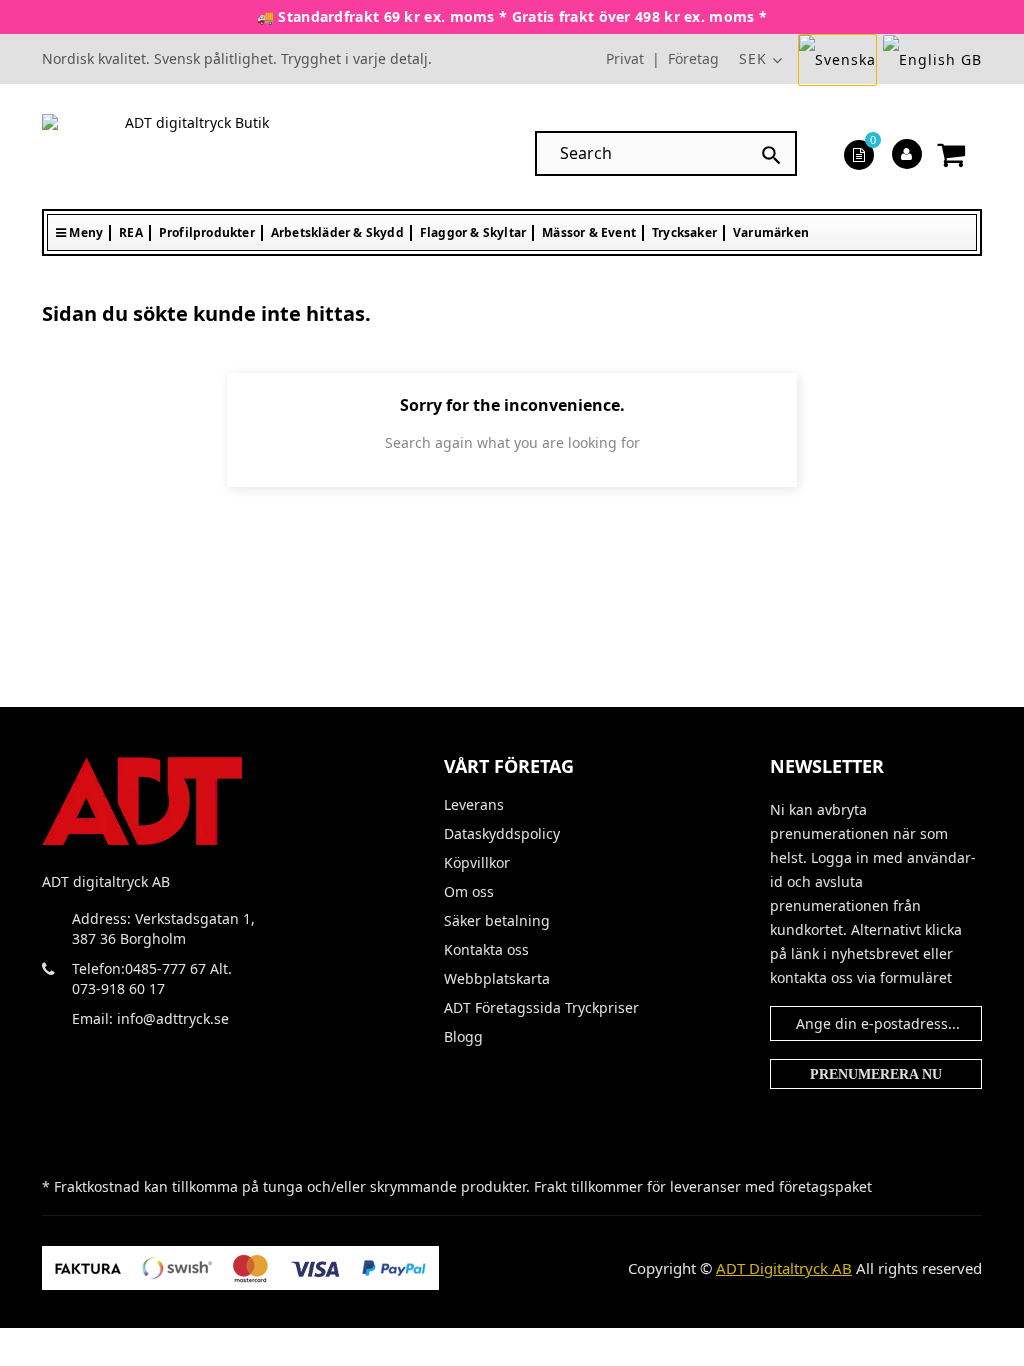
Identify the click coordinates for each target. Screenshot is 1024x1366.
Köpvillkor (477, 863)
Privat (625, 58)
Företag (693, 58)
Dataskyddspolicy (502, 834)
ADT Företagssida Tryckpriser (524, 1008)
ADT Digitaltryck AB (784, 1268)
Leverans (474, 805)
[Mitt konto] (906, 153)
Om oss (469, 892)
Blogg (463, 1037)
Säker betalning (497, 921)
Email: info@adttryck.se (150, 1018)
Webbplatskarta (497, 979)
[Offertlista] (858, 153)
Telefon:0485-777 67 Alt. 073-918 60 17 (152, 978)
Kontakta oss (486, 950)
